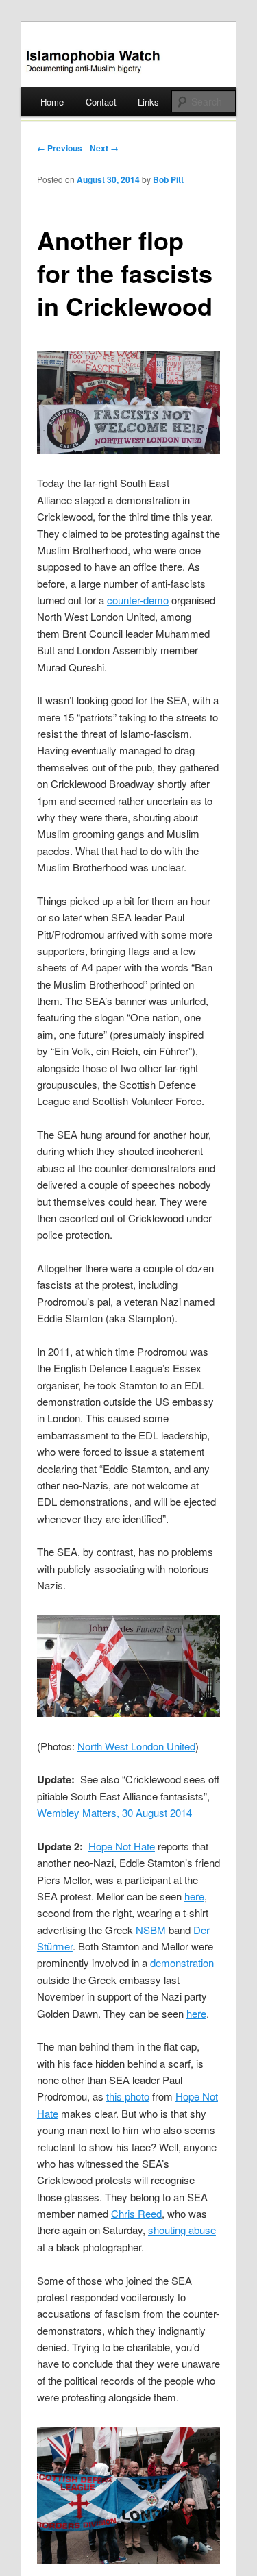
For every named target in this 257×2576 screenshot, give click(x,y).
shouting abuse (182, 2230)
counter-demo (138, 600)
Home (52, 102)
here (194, 1896)
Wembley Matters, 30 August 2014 (114, 1812)
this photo (128, 2096)
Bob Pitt (168, 179)
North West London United (136, 1746)
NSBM (151, 1930)
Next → (104, 148)
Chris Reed (136, 2213)
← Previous (60, 148)
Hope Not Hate (122, 1846)
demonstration (182, 1962)
